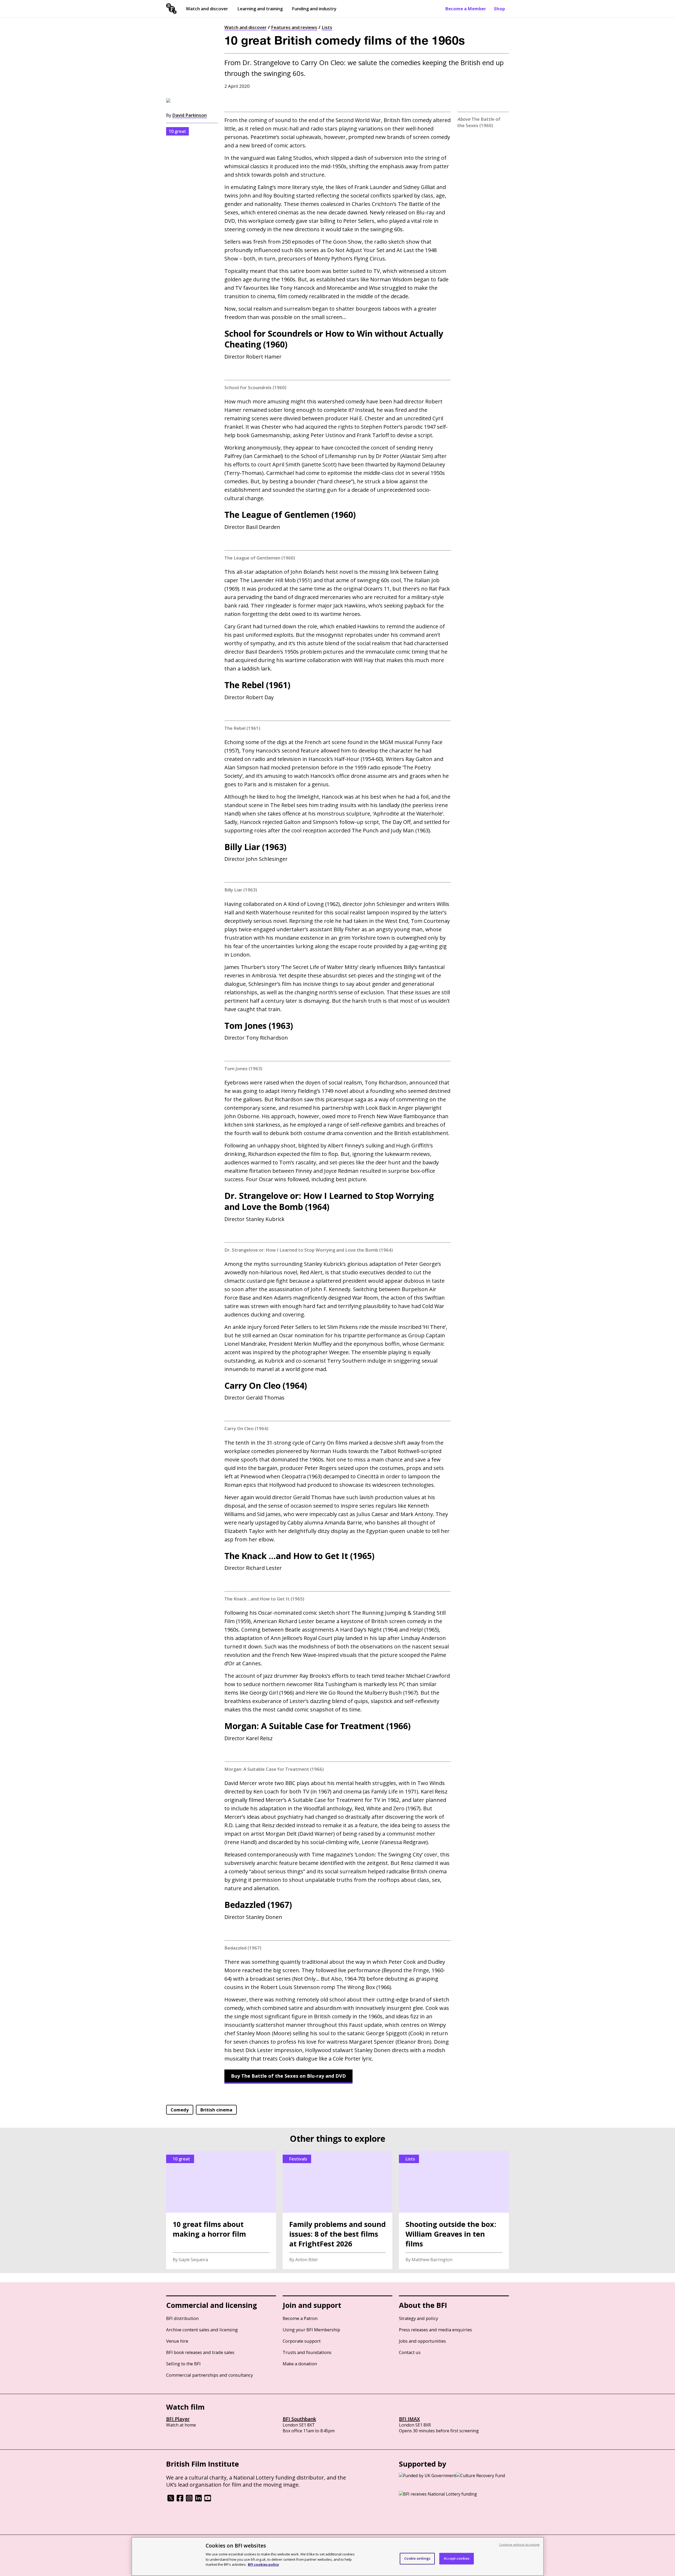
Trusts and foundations (307, 2352)
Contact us (410, 2352)
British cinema (216, 2110)
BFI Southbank (299, 2419)
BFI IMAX (409, 2419)
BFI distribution (182, 2318)
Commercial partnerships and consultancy (209, 2375)
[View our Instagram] (189, 2500)
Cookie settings (417, 2558)
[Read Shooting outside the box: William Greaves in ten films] (454, 2210)
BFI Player (178, 2419)
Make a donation (300, 2364)
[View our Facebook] (180, 2500)
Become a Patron (300, 2318)
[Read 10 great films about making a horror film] (221, 2210)
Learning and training (260, 9)
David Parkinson (189, 115)
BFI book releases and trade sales (200, 2352)
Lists (327, 27)
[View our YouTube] (208, 2500)
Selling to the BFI (183, 2364)
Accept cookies (457, 2558)
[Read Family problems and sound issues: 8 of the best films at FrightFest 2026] (338, 2210)
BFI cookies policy (263, 2564)
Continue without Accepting (519, 2544)
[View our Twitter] (171, 2500)
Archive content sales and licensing (202, 2330)
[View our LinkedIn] (198, 2500)
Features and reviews (294, 27)
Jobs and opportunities (422, 2341)
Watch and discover (207, 9)
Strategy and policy (418, 2318)
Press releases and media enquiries (435, 2330)
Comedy (180, 2110)
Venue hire (177, 2341)
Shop (499, 9)
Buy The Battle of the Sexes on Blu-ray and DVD (288, 2076)
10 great (177, 131)
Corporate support (302, 2341)
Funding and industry (314, 9)
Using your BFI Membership (311, 2330)
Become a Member (466, 9)
